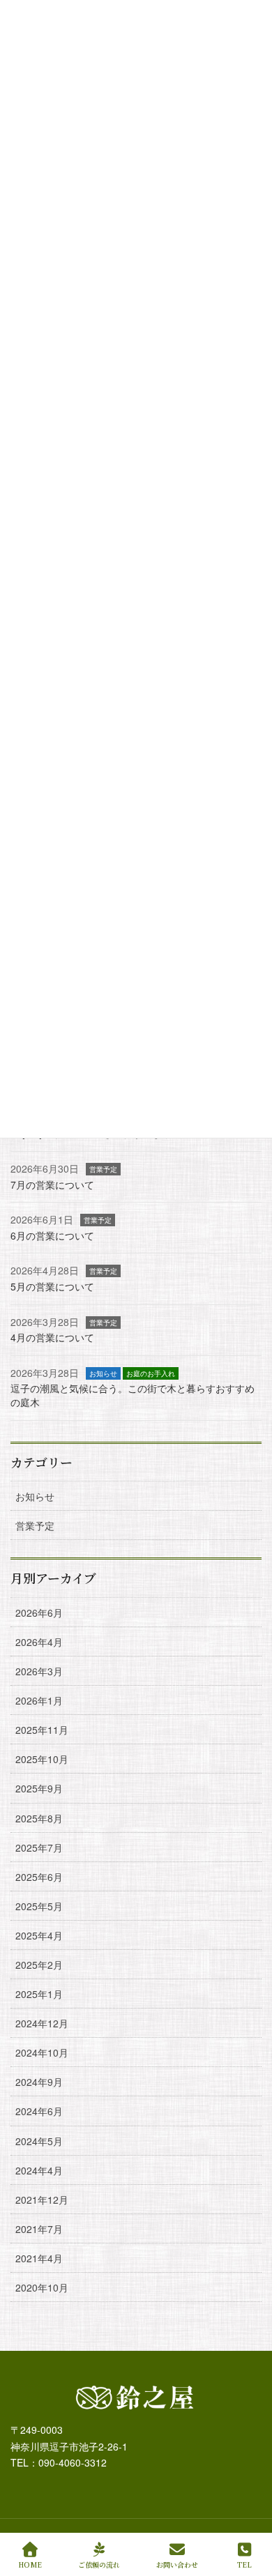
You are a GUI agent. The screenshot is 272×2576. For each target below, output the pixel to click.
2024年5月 (39, 2141)
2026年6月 (39, 1613)
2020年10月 (42, 2287)
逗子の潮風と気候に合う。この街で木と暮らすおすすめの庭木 (133, 1395)
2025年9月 (39, 1788)
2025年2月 (39, 1965)
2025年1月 (39, 1994)
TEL (244, 2564)
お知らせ (103, 1373)
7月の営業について (52, 1184)
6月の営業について (52, 1235)
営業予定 (103, 1169)
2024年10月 (42, 2052)
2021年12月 (42, 2200)
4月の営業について (52, 1337)
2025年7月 (39, 1847)
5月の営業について (52, 1286)
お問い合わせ (177, 2564)
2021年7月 (39, 2229)
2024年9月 (39, 2082)
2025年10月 (42, 1759)
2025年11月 (42, 1730)
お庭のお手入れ (151, 1373)
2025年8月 (39, 1818)
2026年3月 (39, 1671)
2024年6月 (39, 2111)
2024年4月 (39, 2170)
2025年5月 (39, 1906)
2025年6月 (39, 1877)
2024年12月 (42, 2023)
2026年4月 (39, 1642)
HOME (30, 2564)
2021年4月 (39, 2258)
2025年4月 (39, 1935)
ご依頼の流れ (99, 2564)
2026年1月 (39, 1700)
